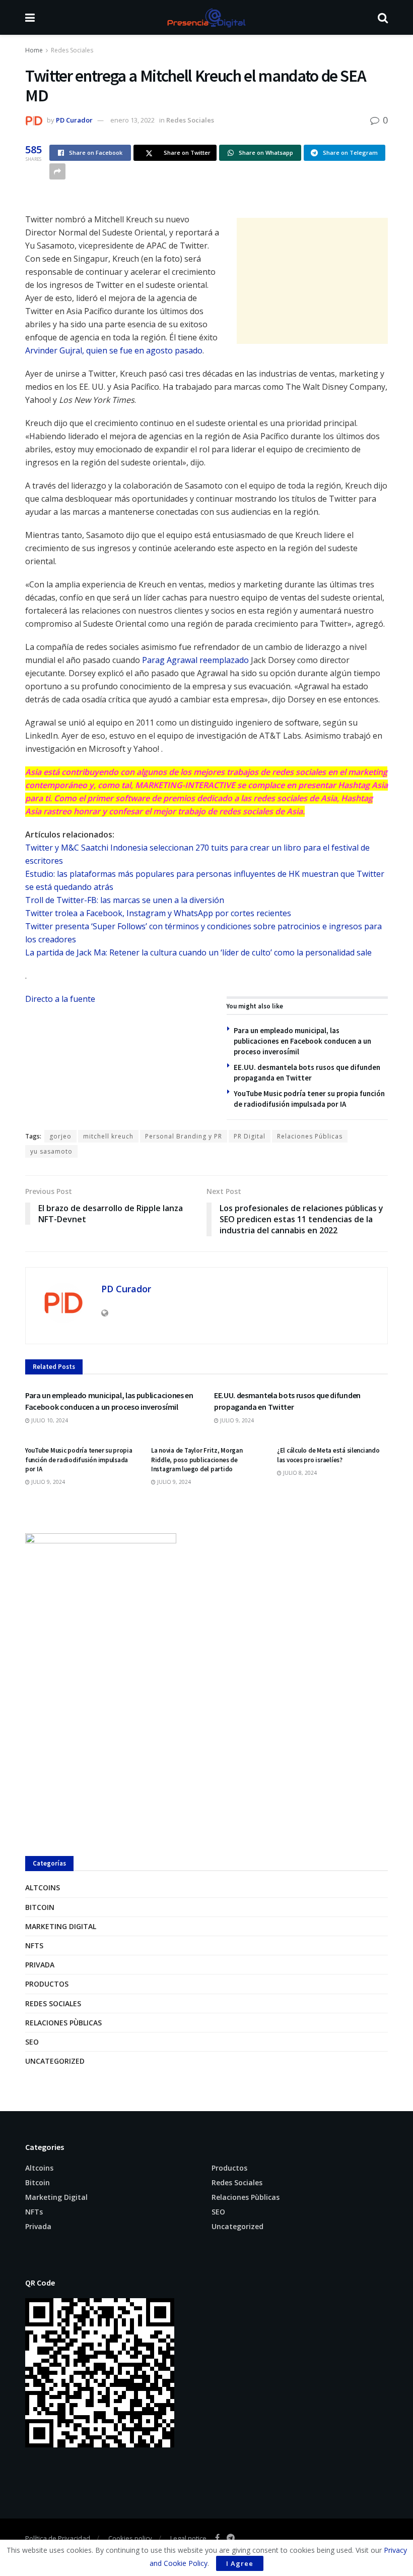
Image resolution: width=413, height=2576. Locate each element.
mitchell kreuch (108, 1136)
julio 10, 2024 (49, 1420)
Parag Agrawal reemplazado (195, 660)
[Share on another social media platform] (57, 171)
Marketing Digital (61, 1926)
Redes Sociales (72, 50)
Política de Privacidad (58, 2538)
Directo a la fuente (60, 999)
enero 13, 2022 (132, 120)
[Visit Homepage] (206, 18)
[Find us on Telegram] (231, 2538)
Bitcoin (40, 1907)
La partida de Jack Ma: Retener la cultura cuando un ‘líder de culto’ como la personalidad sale (198, 952)
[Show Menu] (30, 17)
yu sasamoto (51, 1151)
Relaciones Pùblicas (63, 2023)
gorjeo (60, 1136)
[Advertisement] (312, 281)
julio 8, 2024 (299, 1473)
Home (34, 50)
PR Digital (250, 1136)
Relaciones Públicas (310, 1136)
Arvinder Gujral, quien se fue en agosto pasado (114, 350)
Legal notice (188, 2538)
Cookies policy (130, 2538)
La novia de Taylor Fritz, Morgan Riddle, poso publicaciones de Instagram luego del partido (197, 1459)
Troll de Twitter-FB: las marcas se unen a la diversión (125, 900)
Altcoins (43, 1888)
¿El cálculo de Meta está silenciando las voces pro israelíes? (328, 1455)
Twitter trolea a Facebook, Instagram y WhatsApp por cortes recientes (158, 913)
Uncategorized (55, 2061)
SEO (32, 2042)
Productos (47, 1984)
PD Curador (74, 120)
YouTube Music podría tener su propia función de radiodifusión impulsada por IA (79, 1459)
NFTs (34, 1945)
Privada (40, 1965)
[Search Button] (383, 17)
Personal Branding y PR (184, 1136)
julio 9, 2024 (236, 1420)
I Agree (240, 2563)
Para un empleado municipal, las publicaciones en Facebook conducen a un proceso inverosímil (302, 1041)
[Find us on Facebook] (217, 2538)
